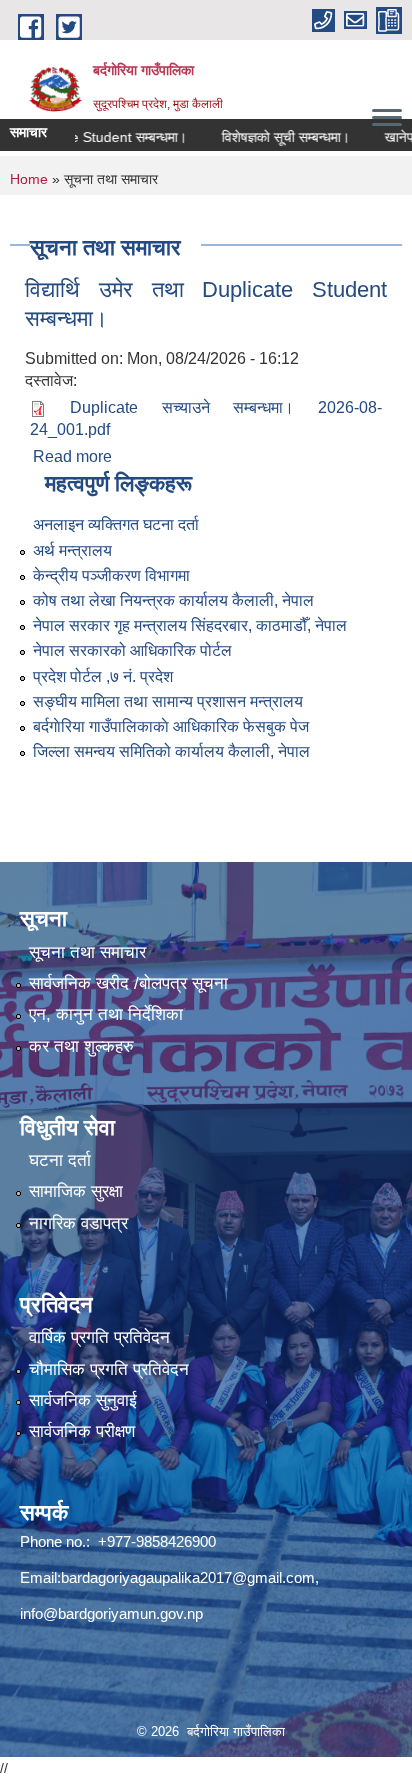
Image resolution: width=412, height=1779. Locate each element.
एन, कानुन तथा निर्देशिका (106, 1014)
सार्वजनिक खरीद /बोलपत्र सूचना (128, 983)
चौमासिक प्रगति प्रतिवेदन (109, 1369)
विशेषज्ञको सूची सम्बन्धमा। (268, 137)
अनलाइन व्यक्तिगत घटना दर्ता (116, 524)
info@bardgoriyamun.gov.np (111, 1613)
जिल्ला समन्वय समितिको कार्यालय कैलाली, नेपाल (171, 751)
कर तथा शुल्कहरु (81, 1046)
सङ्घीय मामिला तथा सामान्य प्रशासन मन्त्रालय (168, 701)
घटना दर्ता (60, 1160)
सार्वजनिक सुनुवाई (83, 1400)
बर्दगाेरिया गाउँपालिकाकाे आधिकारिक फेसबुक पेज (171, 726)
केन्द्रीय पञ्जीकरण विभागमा (111, 575)
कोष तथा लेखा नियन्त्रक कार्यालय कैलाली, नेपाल (173, 600)
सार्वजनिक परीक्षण (82, 1431)
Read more (72, 456)
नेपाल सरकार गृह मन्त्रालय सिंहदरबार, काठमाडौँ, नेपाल (190, 625)
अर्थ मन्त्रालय (72, 550)
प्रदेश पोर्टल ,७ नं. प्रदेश (103, 676)
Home (29, 179)
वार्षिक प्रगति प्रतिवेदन (99, 1337)
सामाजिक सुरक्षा (76, 1191)
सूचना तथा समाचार (87, 952)
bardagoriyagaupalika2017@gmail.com (188, 1577)
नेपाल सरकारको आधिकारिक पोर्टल (132, 650)
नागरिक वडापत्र (78, 1223)
